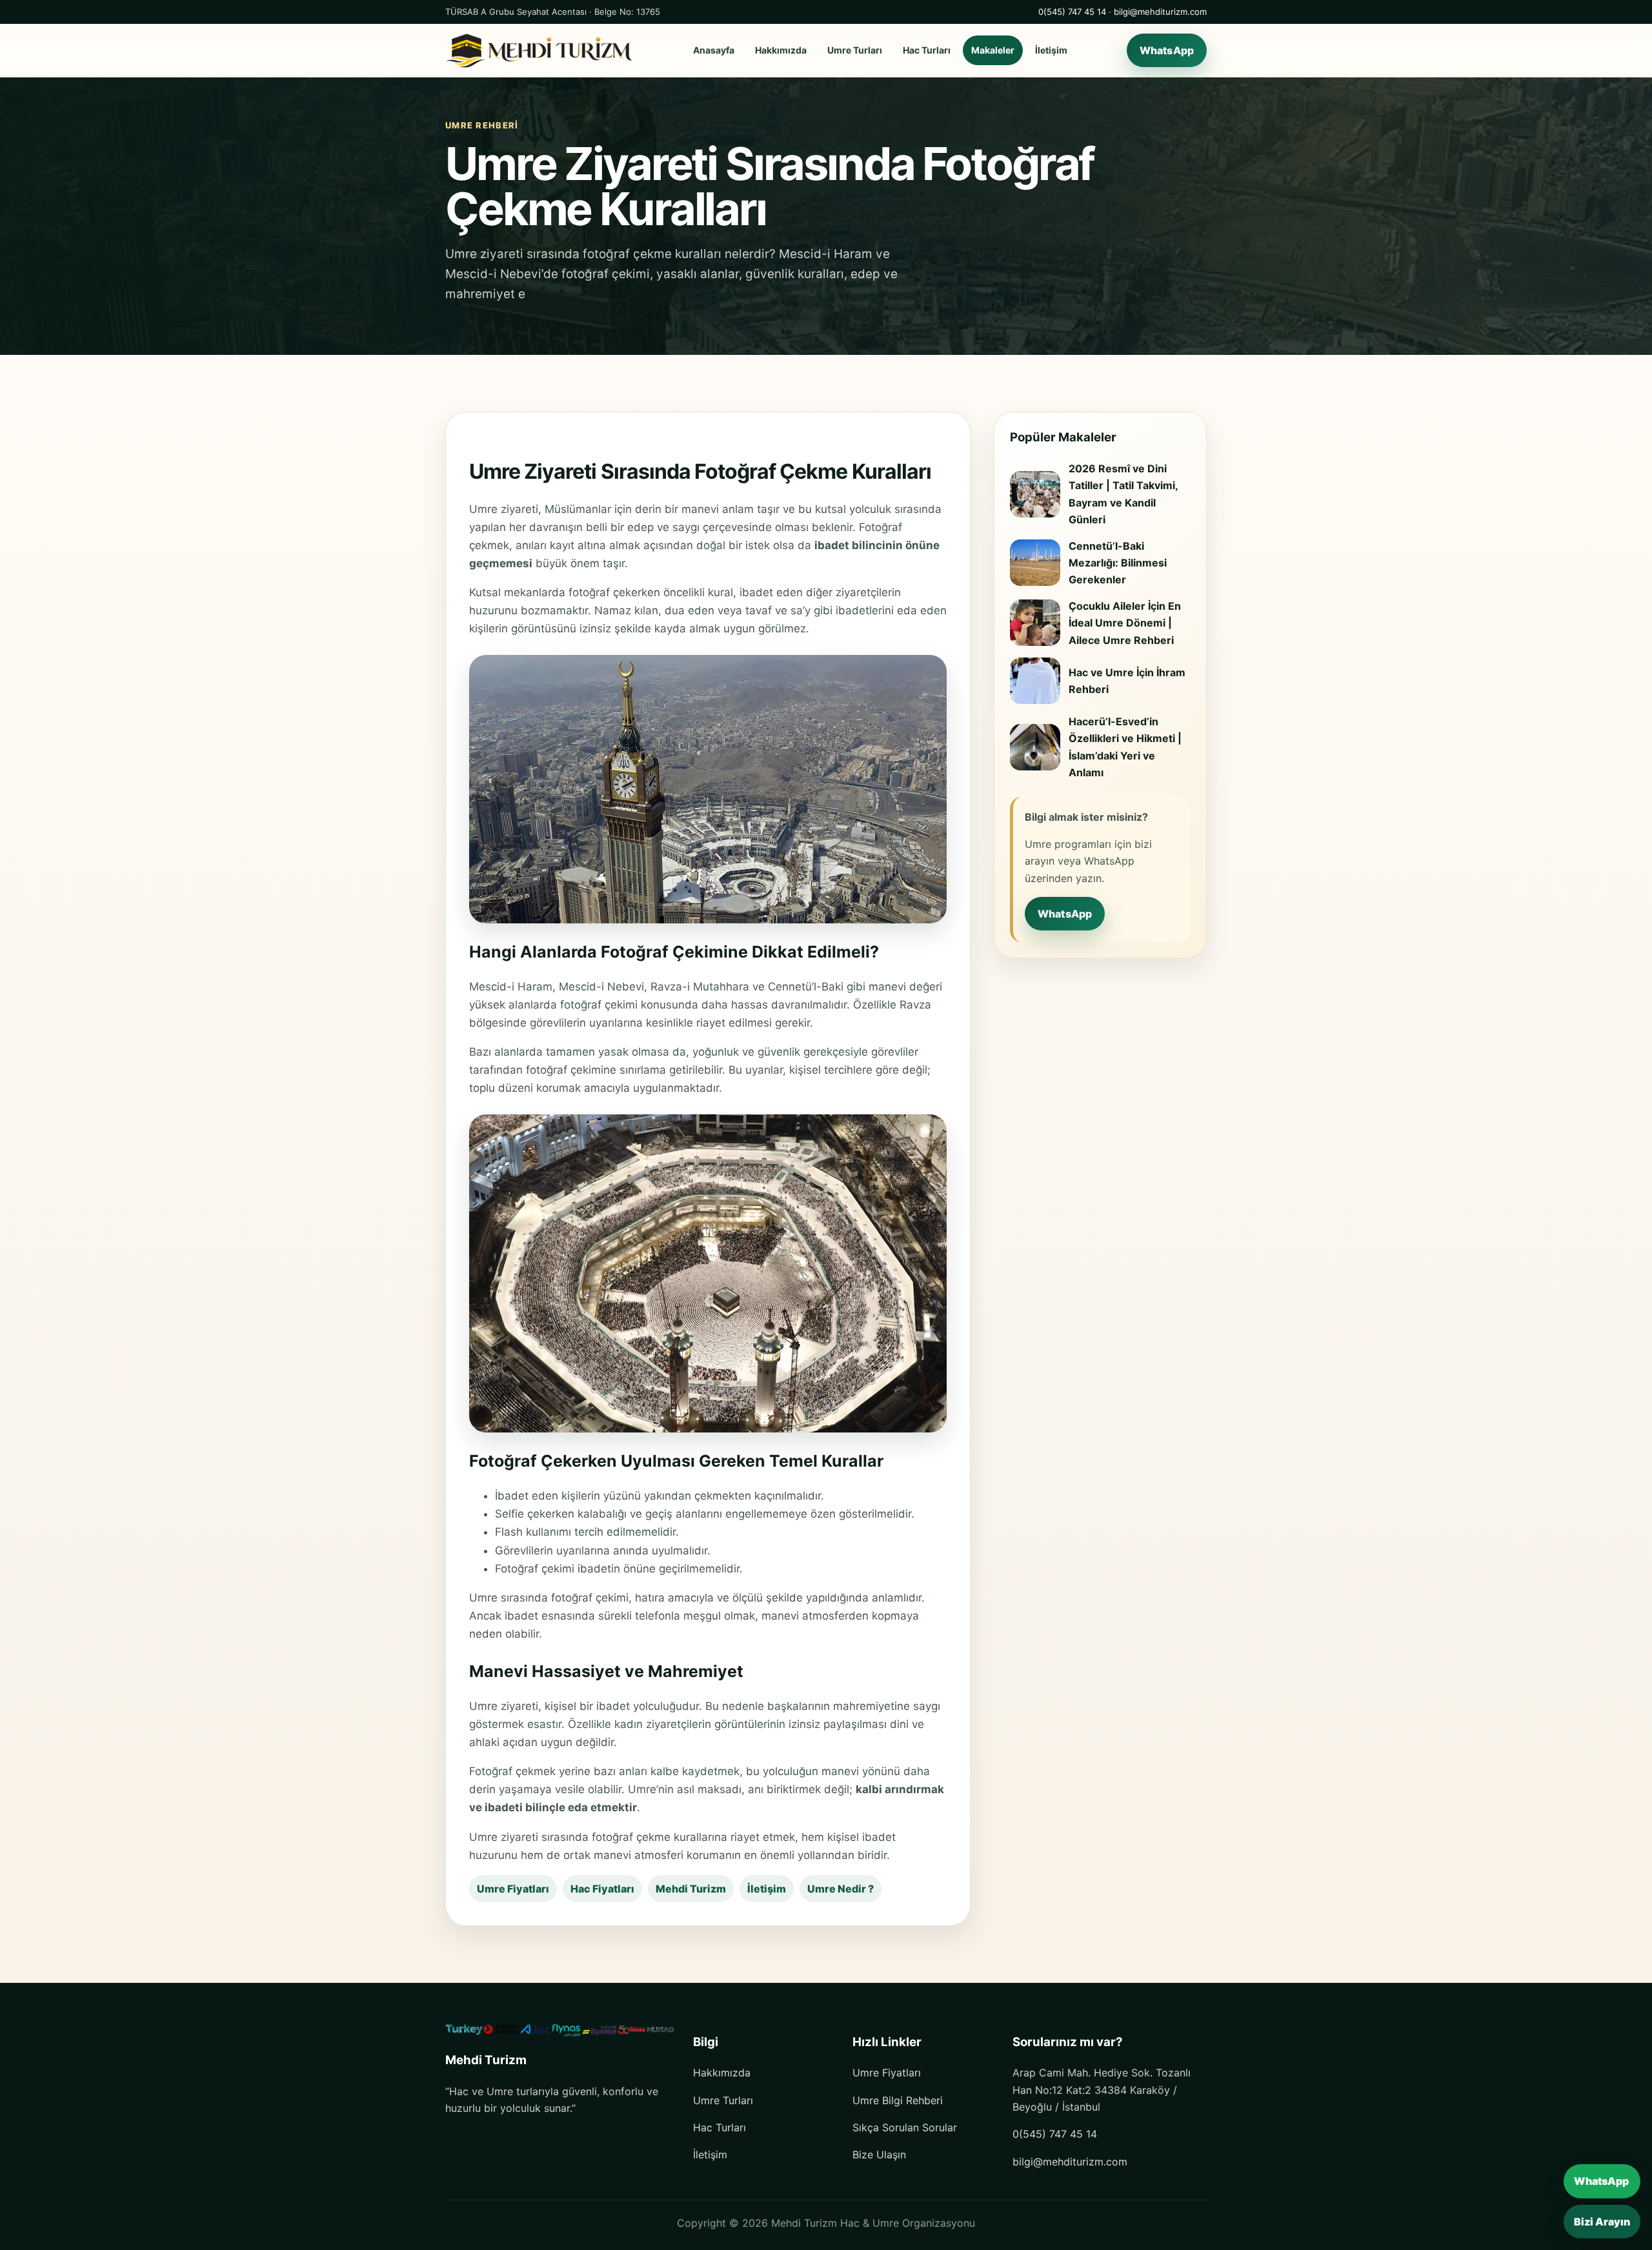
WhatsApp (1167, 50)
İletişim (1051, 51)
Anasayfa (714, 51)
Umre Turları (855, 51)
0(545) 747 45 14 (1072, 12)
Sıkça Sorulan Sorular (905, 2127)
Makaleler (993, 51)
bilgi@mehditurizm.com (1160, 12)
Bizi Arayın (1602, 2222)
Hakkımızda (781, 51)
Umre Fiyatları (513, 1889)
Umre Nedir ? (841, 1889)
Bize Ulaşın (879, 2155)
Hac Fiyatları (602, 1889)
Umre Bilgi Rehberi (898, 2100)
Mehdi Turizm (691, 1889)
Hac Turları (927, 51)
